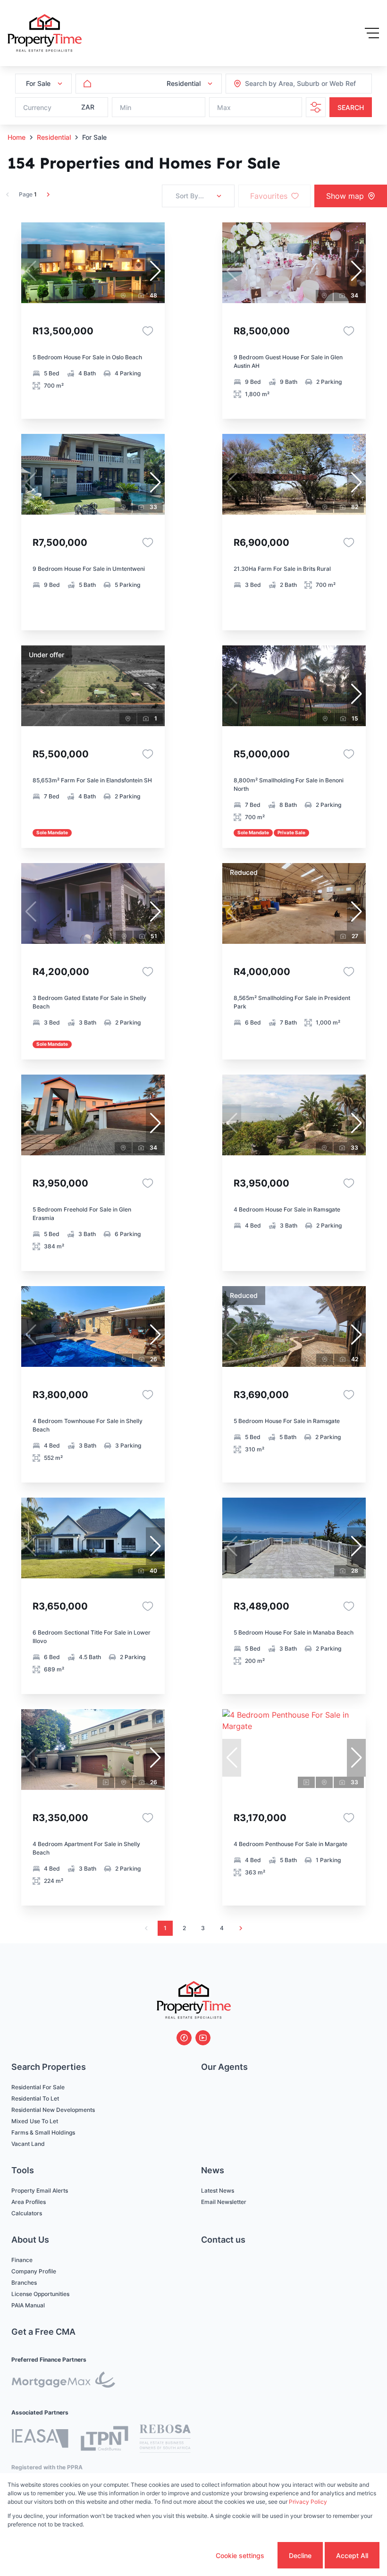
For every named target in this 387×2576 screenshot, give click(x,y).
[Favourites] (148, 331)
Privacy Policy (308, 2502)
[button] (155, 271)
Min (126, 107)
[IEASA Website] (40, 2440)
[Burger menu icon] (372, 33)
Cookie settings (240, 2555)
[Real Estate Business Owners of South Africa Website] (165, 2440)
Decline (300, 2555)
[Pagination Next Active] (48, 195)
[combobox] (296, 84)
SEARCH (351, 107)
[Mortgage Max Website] (63, 2381)
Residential (54, 137)
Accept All (352, 2555)
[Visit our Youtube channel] (203, 2038)
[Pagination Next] (241, 1928)
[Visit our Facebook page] (184, 2038)
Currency (37, 107)
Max (224, 107)
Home (17, 137)
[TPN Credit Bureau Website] (104, 2440)
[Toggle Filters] (316, 107)
